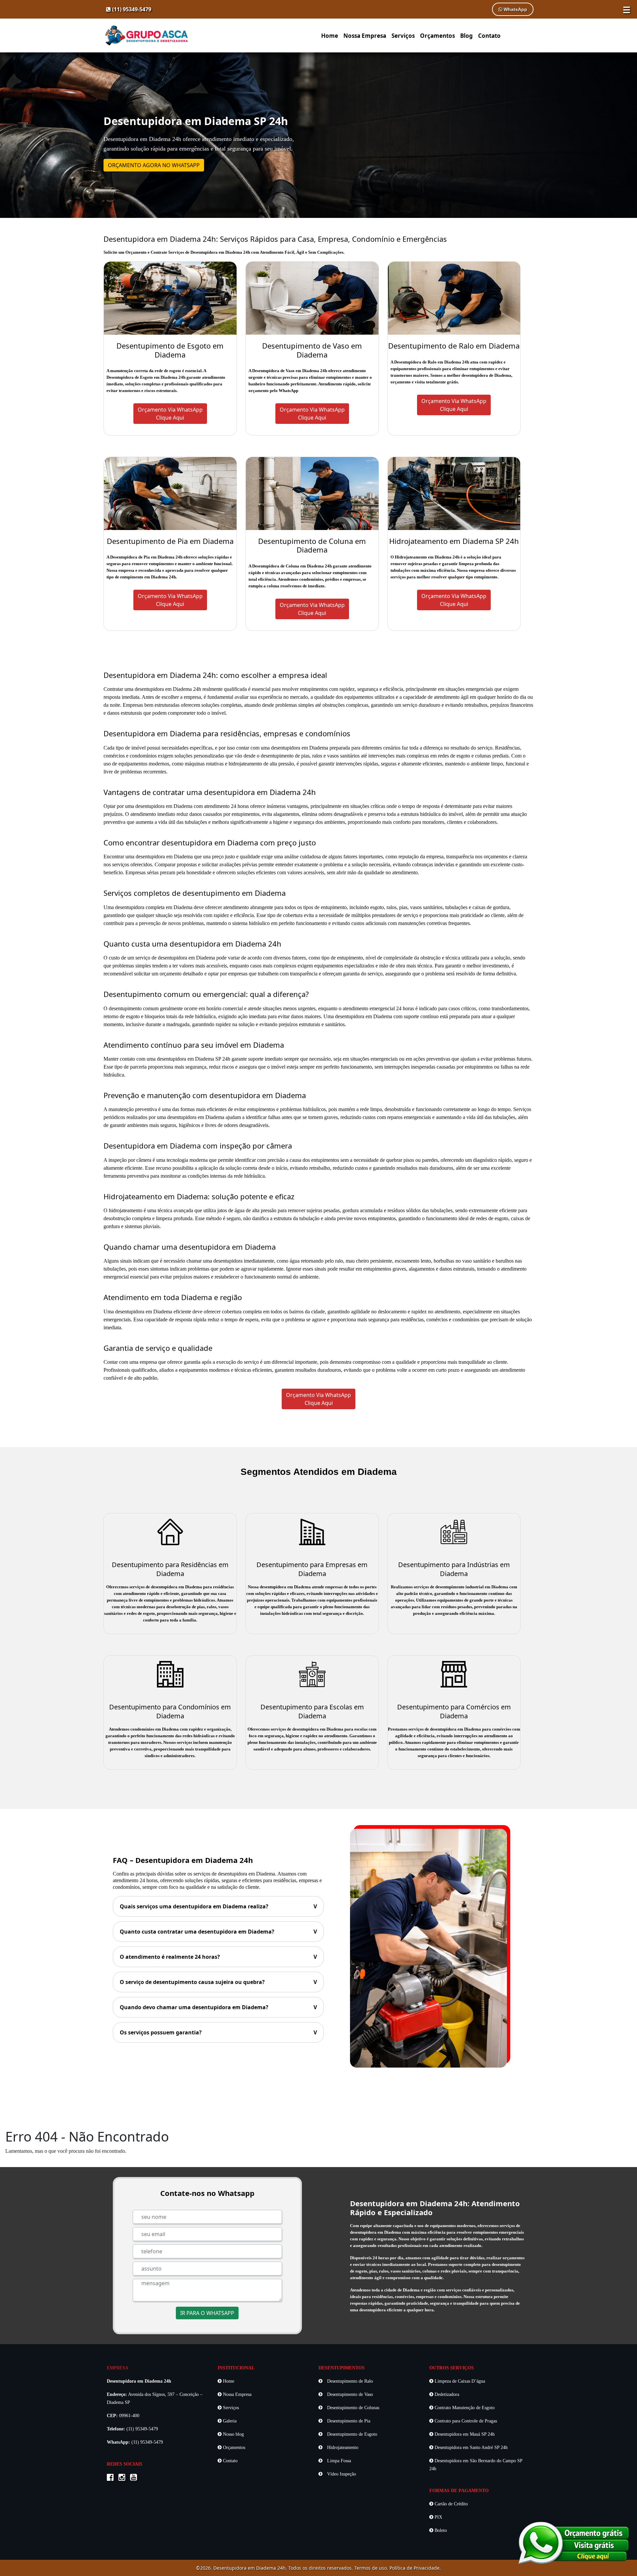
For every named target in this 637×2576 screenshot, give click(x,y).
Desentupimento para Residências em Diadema (170, 1569)
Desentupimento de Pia (348, 2421)
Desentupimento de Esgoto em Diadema (170, 350)
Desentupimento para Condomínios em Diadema (170, 1711)
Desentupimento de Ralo (349, 2381)
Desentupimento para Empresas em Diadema (312, 1569)
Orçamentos (437, 36)
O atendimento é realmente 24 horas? (218, 1957)
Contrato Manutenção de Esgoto (464, 2408)
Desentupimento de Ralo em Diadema (454, 346)
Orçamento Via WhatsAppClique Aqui (170, 414)
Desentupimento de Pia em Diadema (170, 541)
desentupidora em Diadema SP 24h (194, 1059)
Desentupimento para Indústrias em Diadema (454, 1569)
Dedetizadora (446, 2394)
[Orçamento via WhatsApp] (574, 2542)
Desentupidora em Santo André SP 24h (470, 2447)
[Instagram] (124, 2478)
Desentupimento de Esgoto (352, 2434)
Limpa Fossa (338, 2461)
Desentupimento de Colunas (353, 2408)
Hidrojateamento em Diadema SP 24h (454, 541)
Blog (466, 36)
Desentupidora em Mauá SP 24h (464, 2434)
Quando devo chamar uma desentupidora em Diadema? (218, 2007)
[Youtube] (135, 2478)
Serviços (403, 36)
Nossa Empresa (365, 36)
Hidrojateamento (342, 2447)
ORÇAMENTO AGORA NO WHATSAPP (154, 165)
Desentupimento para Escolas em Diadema (312, 1711)
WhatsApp (515, 9)
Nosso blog (233, 2434)
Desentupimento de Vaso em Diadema (312, 350)
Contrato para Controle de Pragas (465, 2421)
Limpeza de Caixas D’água (459, 2381)
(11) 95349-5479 (131, 9)
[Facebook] (112, 2478)
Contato (489, 36)
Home (330, 36)
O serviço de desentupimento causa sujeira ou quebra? (218, 1982)
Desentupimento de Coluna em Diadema (312, 545)
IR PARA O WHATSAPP (207, 2313)
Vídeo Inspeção (341, 2474)
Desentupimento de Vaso (349, 2394)
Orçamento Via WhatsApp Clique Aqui (318, 1399)
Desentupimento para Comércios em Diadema (454, 1711)
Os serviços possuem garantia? (218, 2032)
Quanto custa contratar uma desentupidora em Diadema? (218, 1932)
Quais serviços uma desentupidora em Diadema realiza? (218, 1906)
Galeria (229, 2421)
